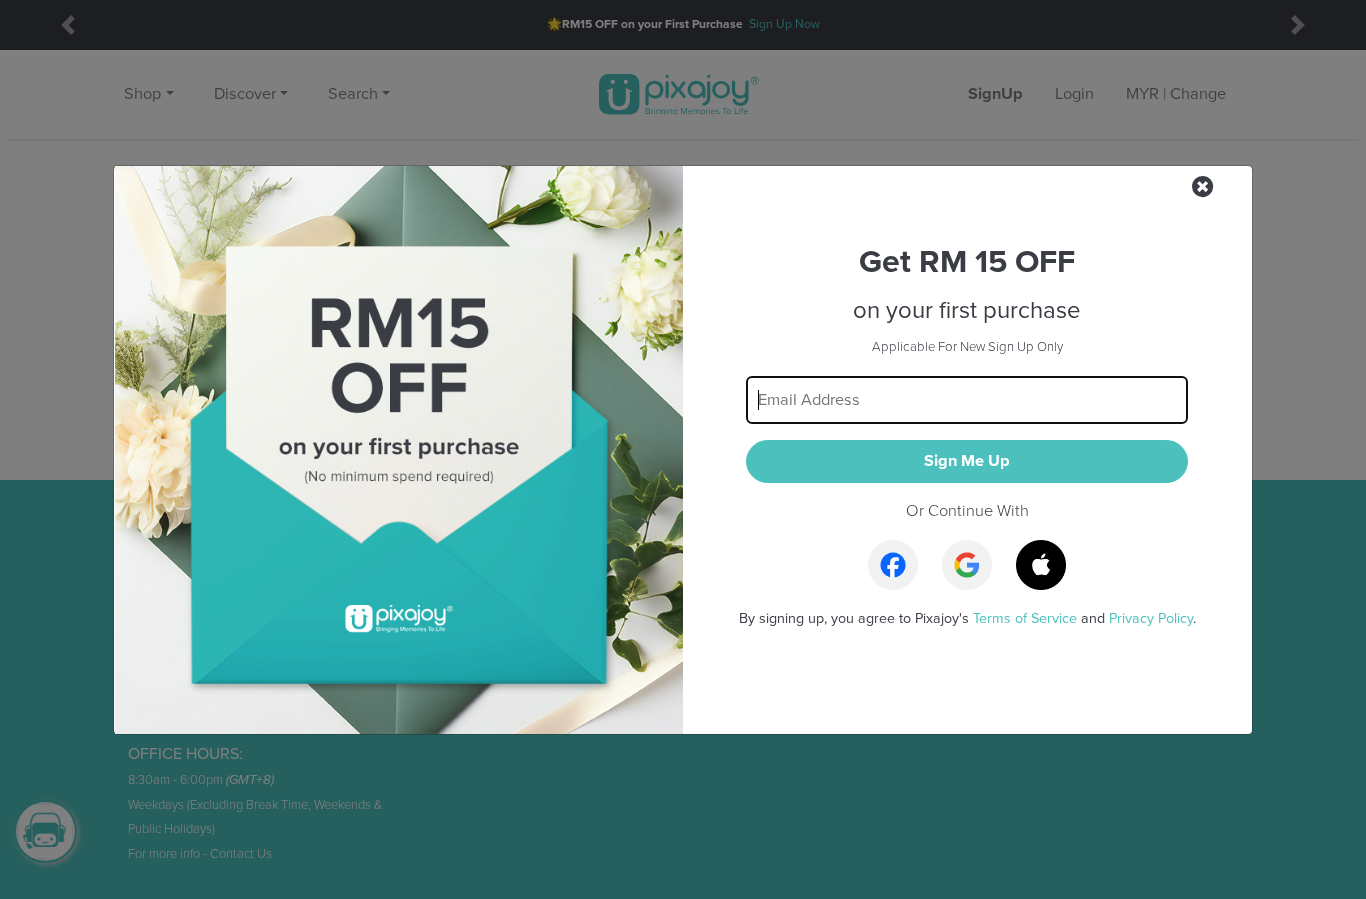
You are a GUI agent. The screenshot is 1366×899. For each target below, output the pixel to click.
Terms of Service (1025, 618)
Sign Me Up (967, 461)
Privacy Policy (1151, 618)
